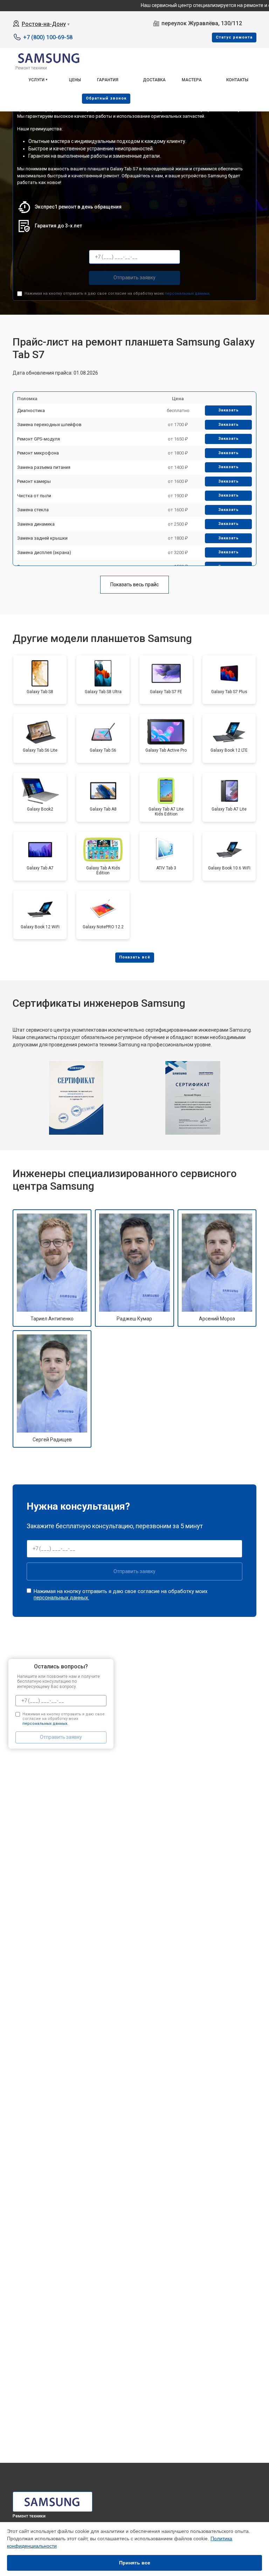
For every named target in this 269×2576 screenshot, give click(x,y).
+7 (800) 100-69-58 (48, 37)
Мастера (192, 80)
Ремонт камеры (34, 481)
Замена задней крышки (42, 538)
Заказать (229, 410)
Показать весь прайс (134, 585)
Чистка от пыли (34, 496)
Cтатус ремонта (234, 37)
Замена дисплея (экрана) (44, 552)
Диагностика (31, 411)
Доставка (154, 80)
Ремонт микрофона (38, 453)
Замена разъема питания (44, 467)
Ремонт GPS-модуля (39, 439)
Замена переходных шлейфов (49, 425)
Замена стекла (33, 510)
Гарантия (108, 80)
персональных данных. (188, 293)
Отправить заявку (134, 278)
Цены (75, 80)
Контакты (237, 80)
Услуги (36, 80)
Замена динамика (36, 524)
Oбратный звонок (106, 98)
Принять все (135, 2563)
